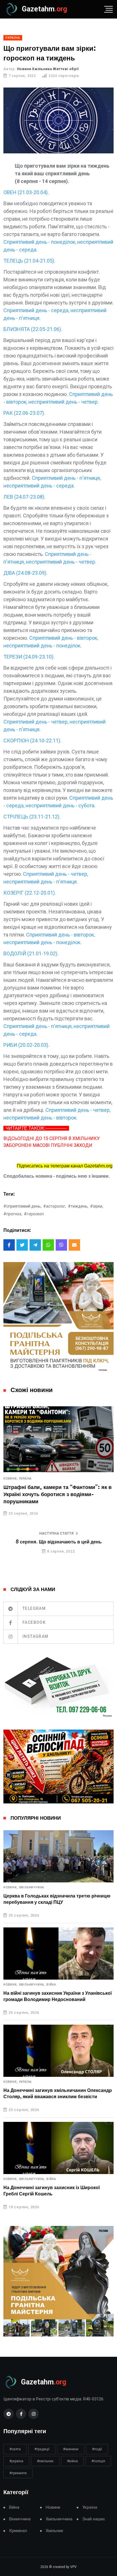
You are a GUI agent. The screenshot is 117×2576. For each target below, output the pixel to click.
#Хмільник (45, 2461)
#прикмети (18, 2473)
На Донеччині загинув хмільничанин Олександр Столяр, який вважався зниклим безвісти (58, 2094)
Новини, (11, 1479)
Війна (51, 1985)
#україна (16, 2461)
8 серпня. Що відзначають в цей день (59, 1542)
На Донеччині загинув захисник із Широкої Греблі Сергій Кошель (52, 2191)
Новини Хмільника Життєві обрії (48, 69)
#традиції (42, 2449)
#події (97, 2449)
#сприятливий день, (22, 1206)
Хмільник (55, 2531)
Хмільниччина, (32, 1985)
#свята (15, 2449)
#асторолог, (55, 1206)
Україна (25, 1479)
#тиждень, (78, 1206)
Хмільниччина (32, 1888)
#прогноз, (13, 1214)
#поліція (98, 2461)
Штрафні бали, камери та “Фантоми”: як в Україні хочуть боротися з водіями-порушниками (58, 1495)
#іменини (71, 2449)
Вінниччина (20, 2519)
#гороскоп (34, 1214)
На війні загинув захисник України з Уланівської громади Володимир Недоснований (58, 1996)
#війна (72, 2461)
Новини (53, 2507)
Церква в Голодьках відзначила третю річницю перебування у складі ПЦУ (57, 1899)
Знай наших (94, 2519)
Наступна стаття (56, 1533)
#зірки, (97, 1206)
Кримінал (18, 2531)
